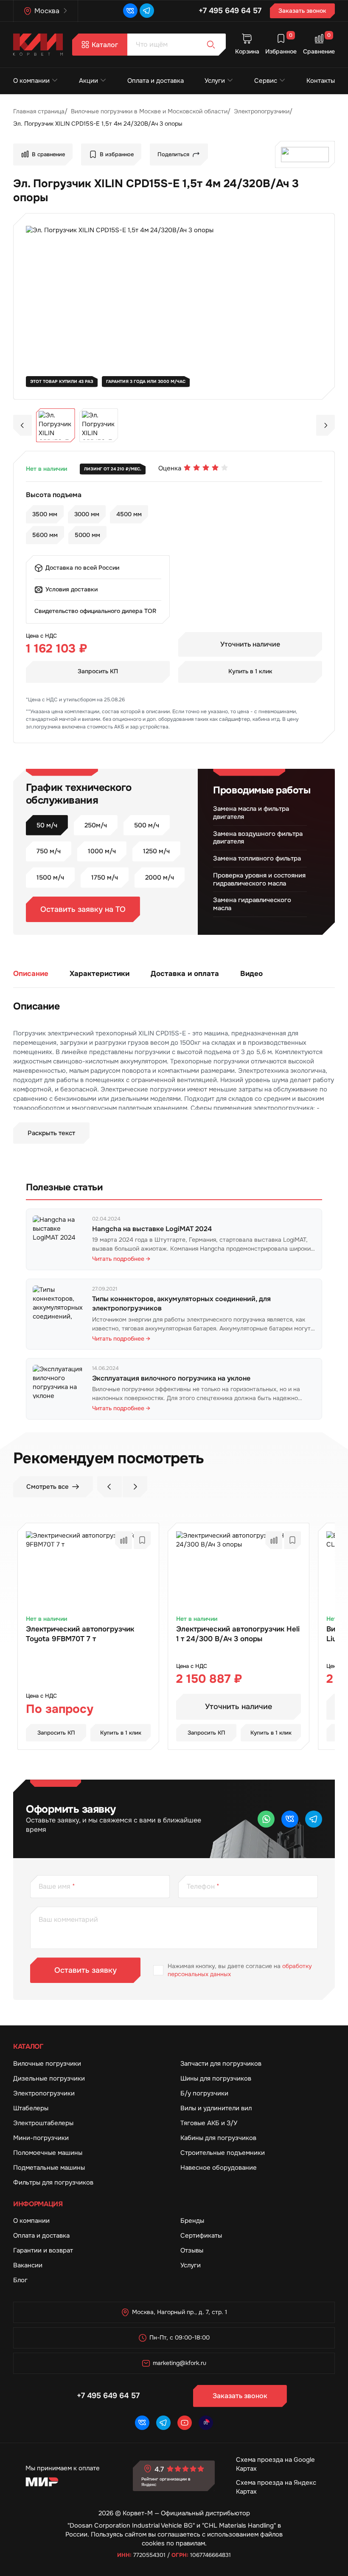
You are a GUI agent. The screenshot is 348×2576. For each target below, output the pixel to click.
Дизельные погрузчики (49, 2078)
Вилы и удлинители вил (216, 2108)
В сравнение (48, 154)
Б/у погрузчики (204, 2093)
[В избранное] (142, 1540)
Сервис (266, 81)
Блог (20, 2280)
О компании (31, 81)
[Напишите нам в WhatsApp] (266, 1819)
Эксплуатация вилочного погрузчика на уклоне (171, 1378)
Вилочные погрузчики (47, 2064)
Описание (31, 973)
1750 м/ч (105, 877)
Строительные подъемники (223, 2153)
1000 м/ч (102, 851)
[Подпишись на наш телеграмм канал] (147, 11)
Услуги (215, 81)
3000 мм (87, 514)
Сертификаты (201, 2236)
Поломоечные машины (48, 2153)
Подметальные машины (49, 2168)
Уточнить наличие (250, 644)
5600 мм (45, 535)
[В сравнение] (123, 1540)
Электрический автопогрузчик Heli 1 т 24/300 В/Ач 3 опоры (238, 1634)
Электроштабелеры (43, 2123)
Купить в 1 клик (250, 671)
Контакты (321, 81)
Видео (251, 973)
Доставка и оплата (185, 973)
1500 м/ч (50, 877)
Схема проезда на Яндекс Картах (276, 2487)
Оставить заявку (86, 1970)
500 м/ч (147, 825)
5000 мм (87, 535)
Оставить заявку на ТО (83, 909)
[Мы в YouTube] (185, 2423)
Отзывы (192, 2250)
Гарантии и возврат (43, 2250)
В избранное (117, 154)
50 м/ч (47, 825)
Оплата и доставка (156, 81)
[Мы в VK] (130, 11)
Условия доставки (72, 589)
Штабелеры (31, 2108)
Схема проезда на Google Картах (275, 2464)
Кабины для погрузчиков (218, 2138)
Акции (88, 81)
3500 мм (45, 514)
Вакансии (28, 2265)
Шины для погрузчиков (216, 2078)
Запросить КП (98, 671)
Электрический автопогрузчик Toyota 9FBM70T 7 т (80, 1634)
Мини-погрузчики (41, 2138)
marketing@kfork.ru (180, 2363)
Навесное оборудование (219, 2168)
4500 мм (129, 514)
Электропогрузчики (44, 2093)
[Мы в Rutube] (206, 2423)
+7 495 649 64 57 (230, 11)
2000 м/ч (160, 877)
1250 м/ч (156, 851)
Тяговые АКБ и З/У (209, 2123)
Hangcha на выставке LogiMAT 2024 (152, 1229)
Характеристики (100, 973)
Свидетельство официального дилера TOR (95, 611)
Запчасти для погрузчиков (221, 2064)
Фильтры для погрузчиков (53, 2182)
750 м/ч (49, 851)
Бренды (192, 2221)
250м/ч (96, 825)
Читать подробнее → (121, 1259)
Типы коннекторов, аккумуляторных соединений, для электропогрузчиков (181, 1303)
